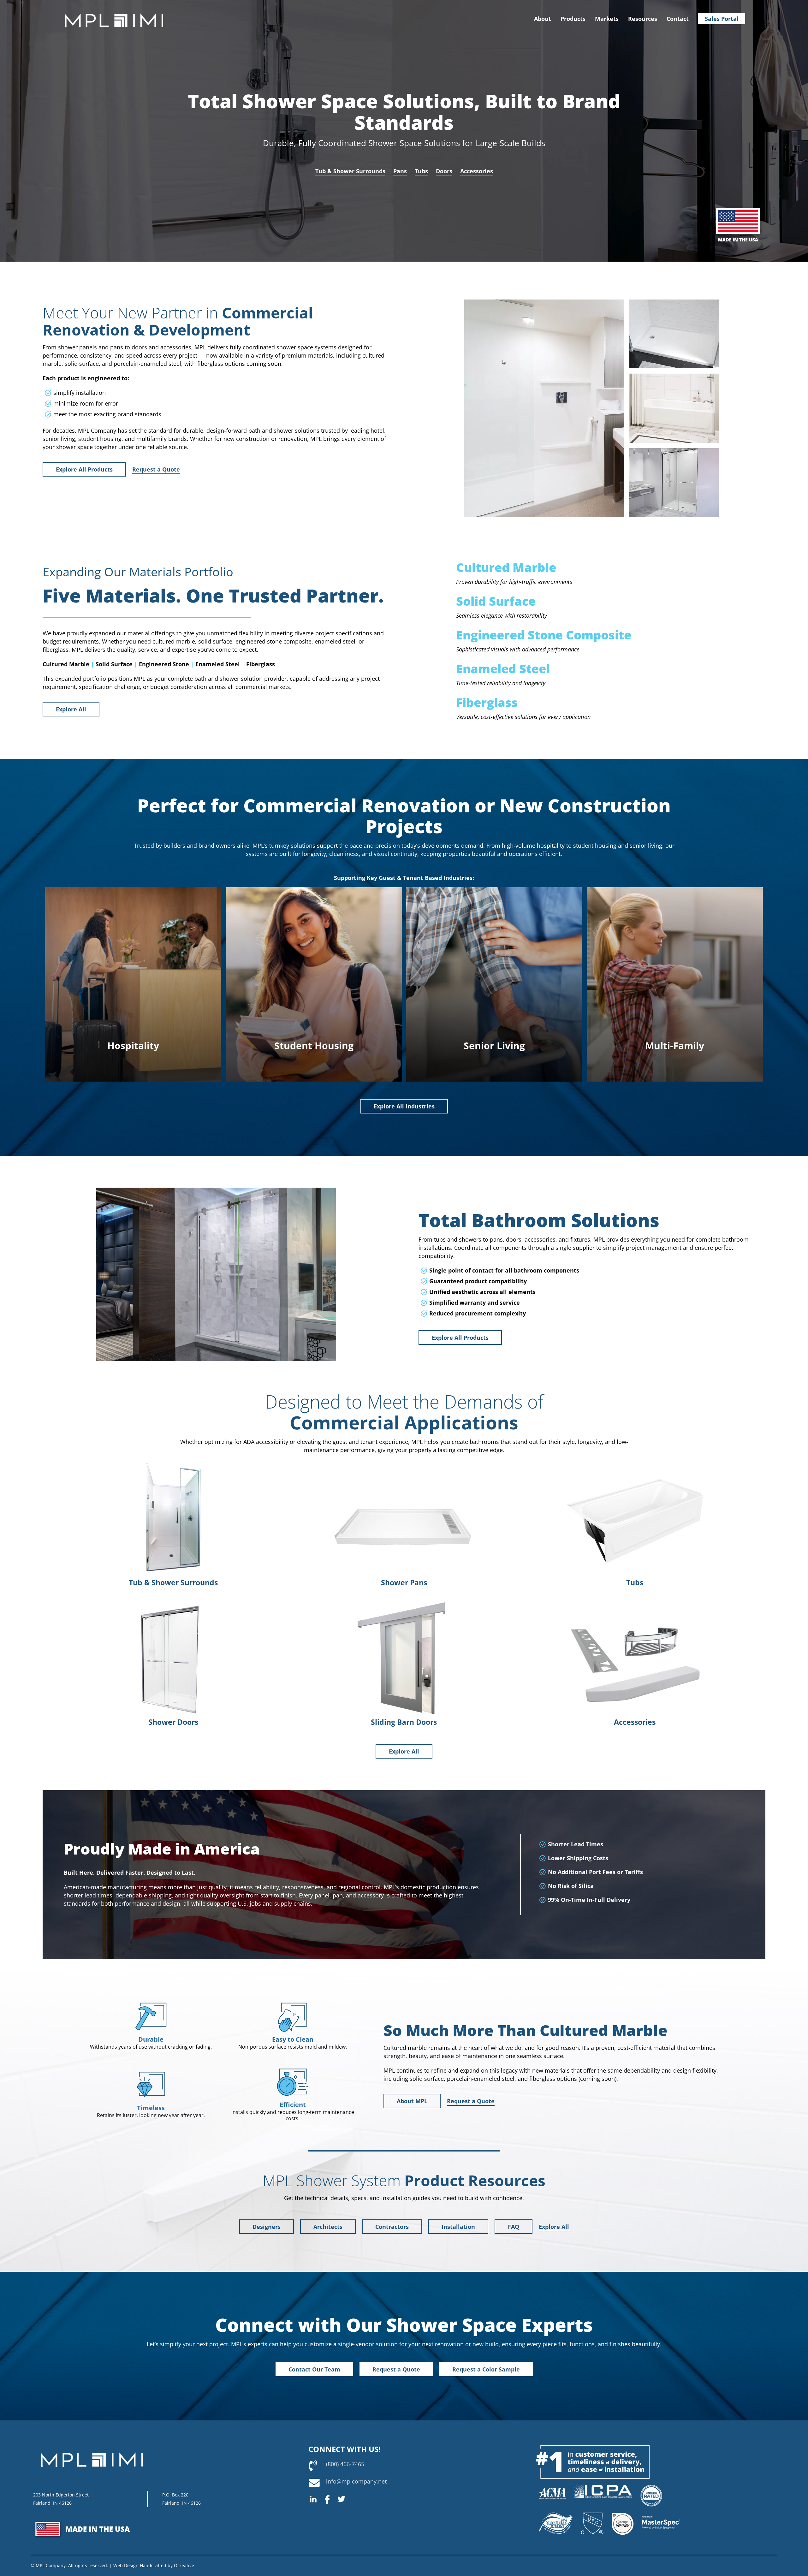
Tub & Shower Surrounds (350, 171)
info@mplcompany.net (356, 2481)
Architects (328, 2227)
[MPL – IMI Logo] (114, 9)
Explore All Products (84, 469)
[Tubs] (635, 1463)
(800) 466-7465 (345, 2464)
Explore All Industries (404, 1106)
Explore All (71, 709)
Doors (444, 171)
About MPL (412, 2101)
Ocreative (184, 2565)
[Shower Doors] (173, 1603)
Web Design (126, 2565)
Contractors (392, 2227)
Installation (458, 2227)
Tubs (421, 171)
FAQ (514, 2227)
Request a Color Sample (486, 2369)
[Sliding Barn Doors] (404, 1603)
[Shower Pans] (404, 1463)
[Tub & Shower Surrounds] (173, 1463)
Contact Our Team (314, 2369)
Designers (267, 2227)
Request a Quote (156, 469)
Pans (400, 171)
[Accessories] (635, 1603)
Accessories (477, 171)
